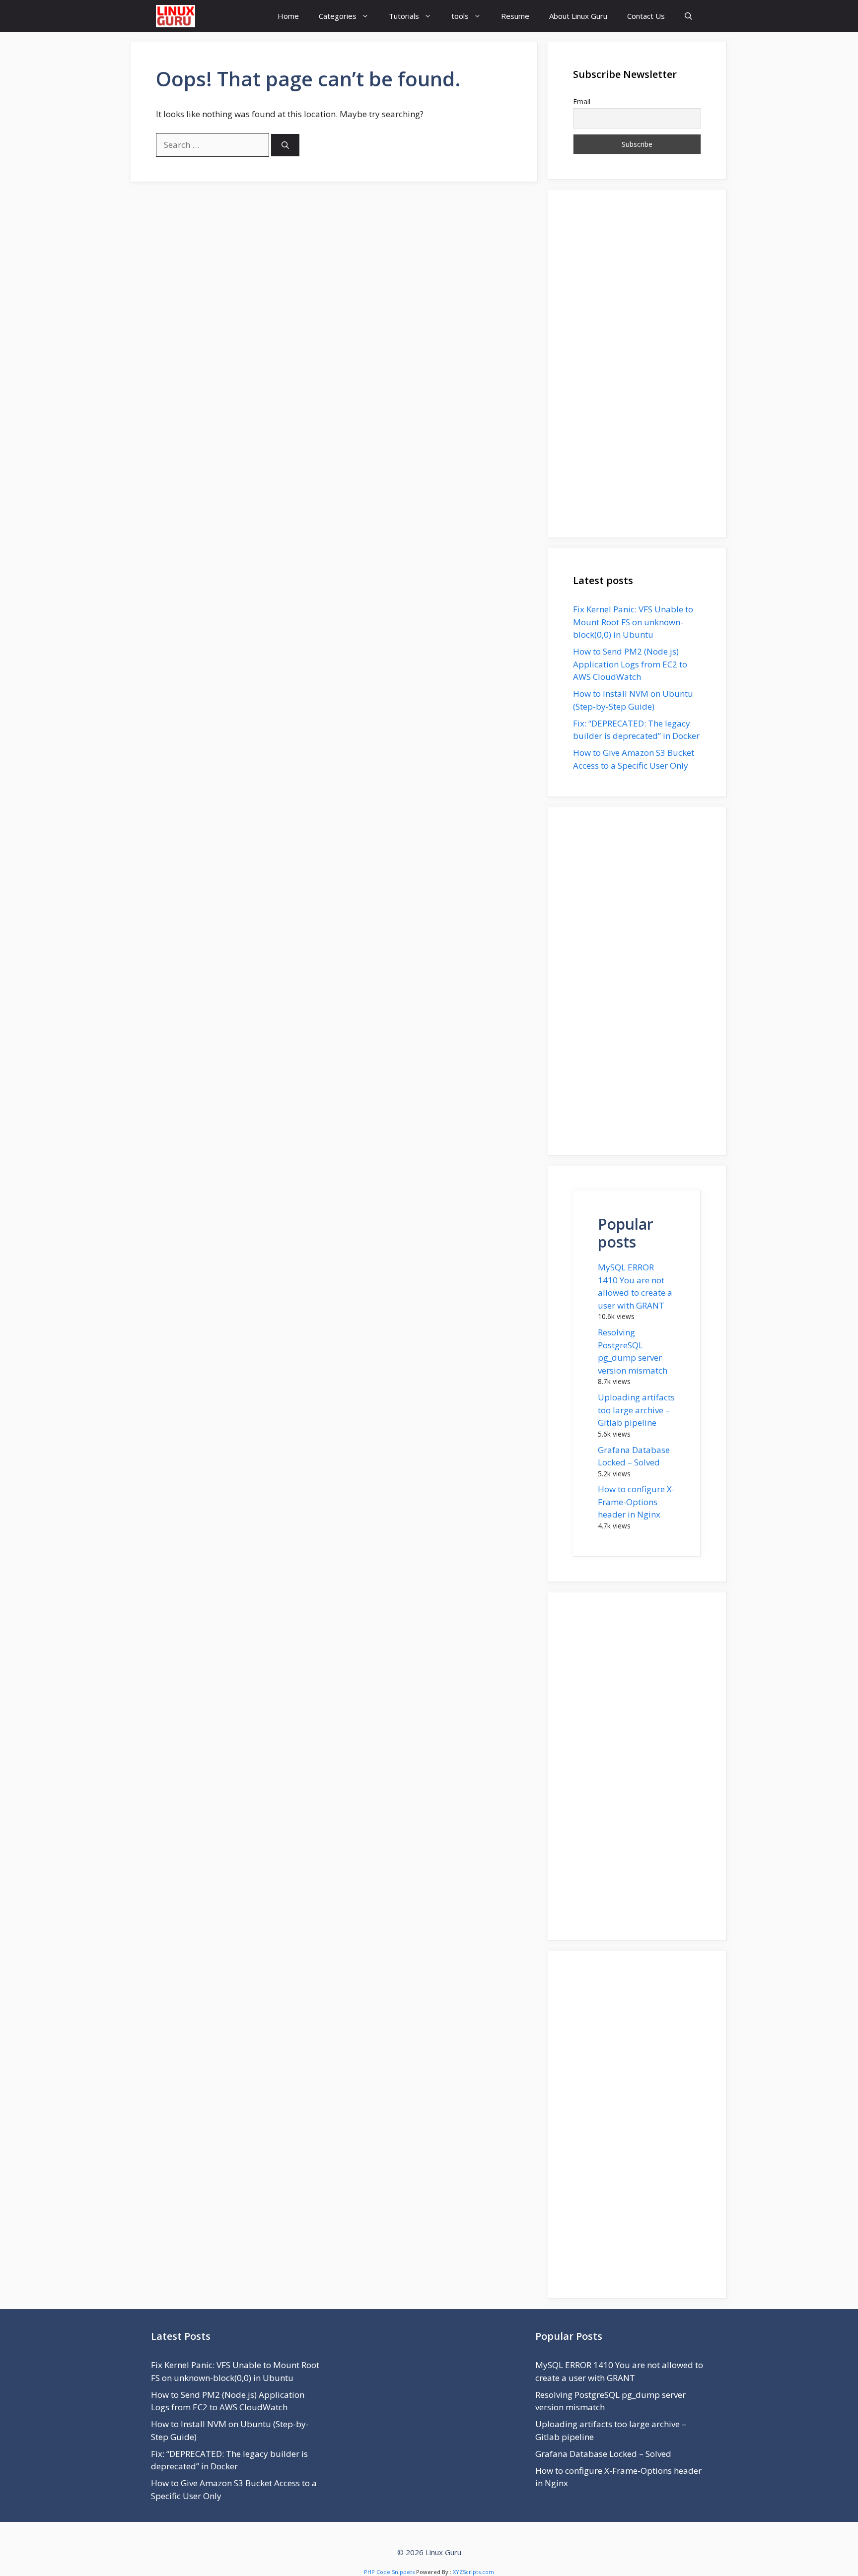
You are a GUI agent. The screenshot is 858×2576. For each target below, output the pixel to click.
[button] (688, 16)
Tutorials (404, 16)
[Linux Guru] (176, 16)
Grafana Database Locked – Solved (603, 2454)
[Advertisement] (637, 364)
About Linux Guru (578, 16)
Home (288, 16)
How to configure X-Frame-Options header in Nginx (636, 1502)
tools (460, 16)
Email (582, 101)
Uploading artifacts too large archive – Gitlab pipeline (636, 1410)
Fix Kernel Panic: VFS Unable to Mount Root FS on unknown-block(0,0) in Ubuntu (633, 622)
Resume (515, 16)
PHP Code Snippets (389, 2572)
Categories (338, 16)
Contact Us (646, 16)
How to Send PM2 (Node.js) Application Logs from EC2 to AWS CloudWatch (630, 664)
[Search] (285, 145)
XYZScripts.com (473, 2572)
